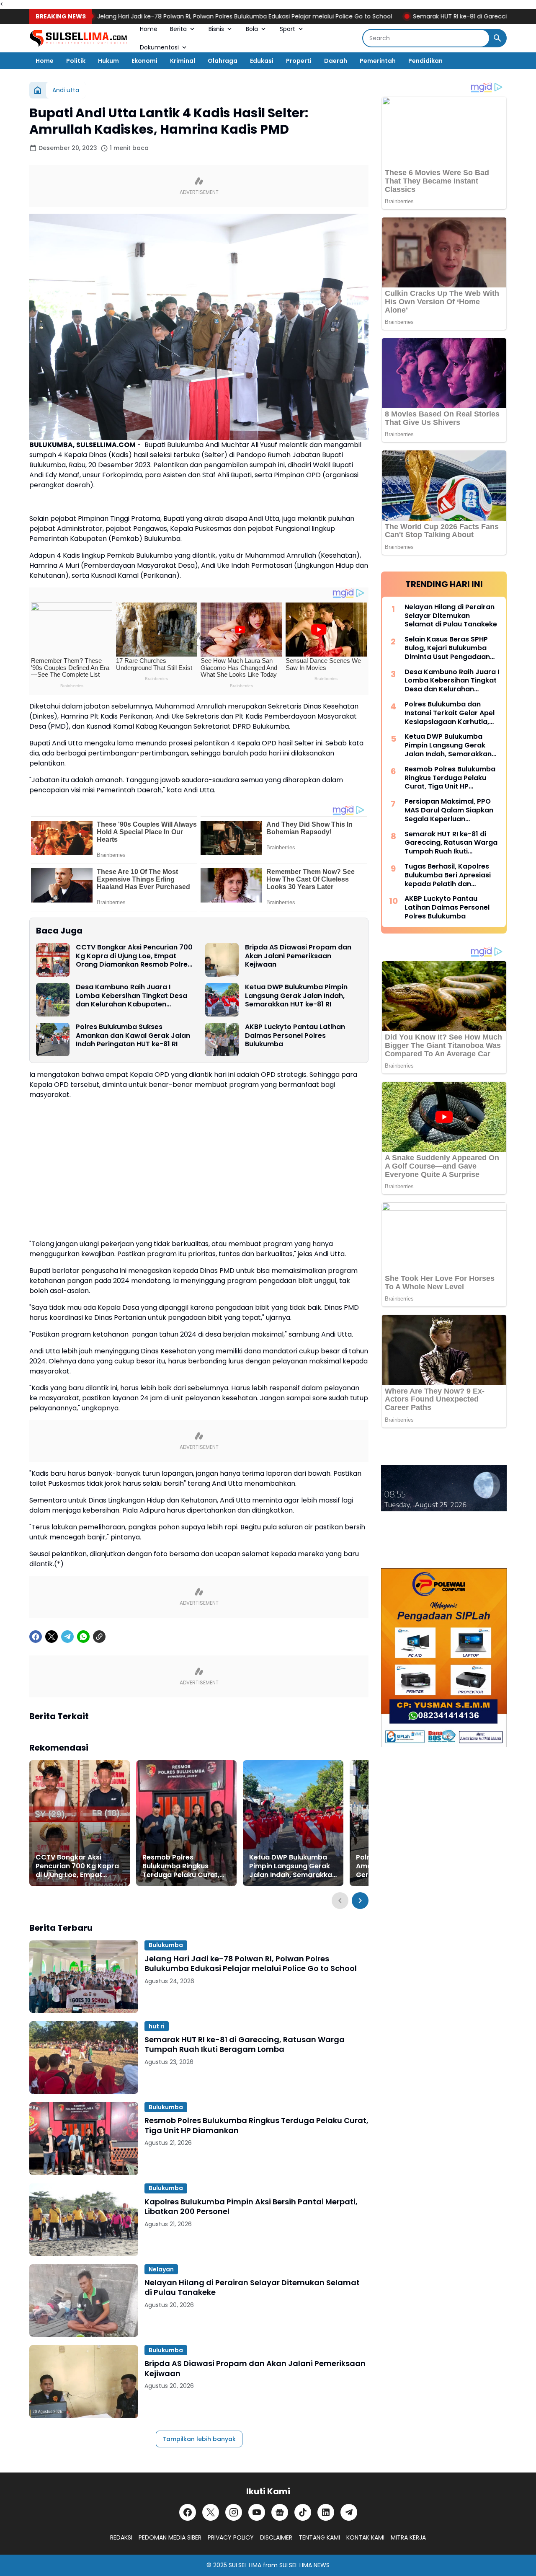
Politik (76, 61)
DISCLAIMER (276, 2537)
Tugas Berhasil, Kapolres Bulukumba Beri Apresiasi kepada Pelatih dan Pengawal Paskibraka (448, 875)
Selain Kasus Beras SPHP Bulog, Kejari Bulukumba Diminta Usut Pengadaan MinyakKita (447, 648)
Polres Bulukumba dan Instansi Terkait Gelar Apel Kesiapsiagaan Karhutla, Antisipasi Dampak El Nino (450, 713)
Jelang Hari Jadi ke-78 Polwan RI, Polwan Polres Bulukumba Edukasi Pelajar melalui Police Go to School (183, 16)
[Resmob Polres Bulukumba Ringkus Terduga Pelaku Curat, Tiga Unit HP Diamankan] (186, 1823)
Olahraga (223, 61)
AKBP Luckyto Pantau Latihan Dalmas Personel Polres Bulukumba (295, 1036)
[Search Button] (497, 38)
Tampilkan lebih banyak (199, 2439)
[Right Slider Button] (360, 1901)
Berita (178, 29)
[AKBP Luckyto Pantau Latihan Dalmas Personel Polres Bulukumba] (222, 1040)
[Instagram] (234, 2512)
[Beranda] (38, 90)
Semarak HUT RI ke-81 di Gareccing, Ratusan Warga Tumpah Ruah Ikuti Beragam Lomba (245, 2045)
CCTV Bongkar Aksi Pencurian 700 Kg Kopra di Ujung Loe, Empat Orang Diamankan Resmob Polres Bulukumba (134, 956)
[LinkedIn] (326, 2512)
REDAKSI (121, 2537)
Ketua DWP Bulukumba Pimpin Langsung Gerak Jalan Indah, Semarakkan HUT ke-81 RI (296, 996)
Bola (252, 29)
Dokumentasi (159, 47)
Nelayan (161, 2269)
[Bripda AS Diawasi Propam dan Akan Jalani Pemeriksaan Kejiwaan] (222, 960)
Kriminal (183, 61)
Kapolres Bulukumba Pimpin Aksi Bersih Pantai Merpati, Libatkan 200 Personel (251, 2207)
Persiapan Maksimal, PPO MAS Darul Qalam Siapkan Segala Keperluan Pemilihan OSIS (449, 810)
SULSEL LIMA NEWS (304, 2565)
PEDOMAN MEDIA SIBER (170, 2537)
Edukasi (262, 61)
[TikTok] (303, 2512)
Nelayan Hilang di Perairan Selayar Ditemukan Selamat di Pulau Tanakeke (252, 2288)
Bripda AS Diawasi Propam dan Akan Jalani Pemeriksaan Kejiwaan (298, 956)
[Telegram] (67, 1637)
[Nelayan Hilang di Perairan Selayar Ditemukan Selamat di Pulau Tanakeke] (84, 2301)
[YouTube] (257, 2512)
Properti (299, 61)
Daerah (336, 61)
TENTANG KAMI (319, 2537)
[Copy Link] (99, 1637)
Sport (287, 29)
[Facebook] (36, 1637)
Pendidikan (425, 61)
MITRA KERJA (408, 2537)
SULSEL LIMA (245, 2565)
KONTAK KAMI (365, 2537)
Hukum (108, 61)
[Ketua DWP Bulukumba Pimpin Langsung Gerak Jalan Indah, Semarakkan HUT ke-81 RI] (222, 1000)
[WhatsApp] (83, 1637)
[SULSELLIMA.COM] (78, 38)
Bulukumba (166, 1945)
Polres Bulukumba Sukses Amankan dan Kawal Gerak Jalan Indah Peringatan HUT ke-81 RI (133, 1036)
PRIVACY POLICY (231, 2537)
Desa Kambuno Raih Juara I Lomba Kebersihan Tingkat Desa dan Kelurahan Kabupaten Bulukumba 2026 (131, 996)
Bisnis (216, 29)
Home (149, 29)
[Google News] (280, 2512)
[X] (52, 1637)
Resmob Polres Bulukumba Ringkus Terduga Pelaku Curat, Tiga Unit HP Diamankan (183, 1866)
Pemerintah (378, 61)
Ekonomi (144, 61)
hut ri (157, 2026)
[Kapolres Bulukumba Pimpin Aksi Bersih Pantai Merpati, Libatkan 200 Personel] (84, 2220)
